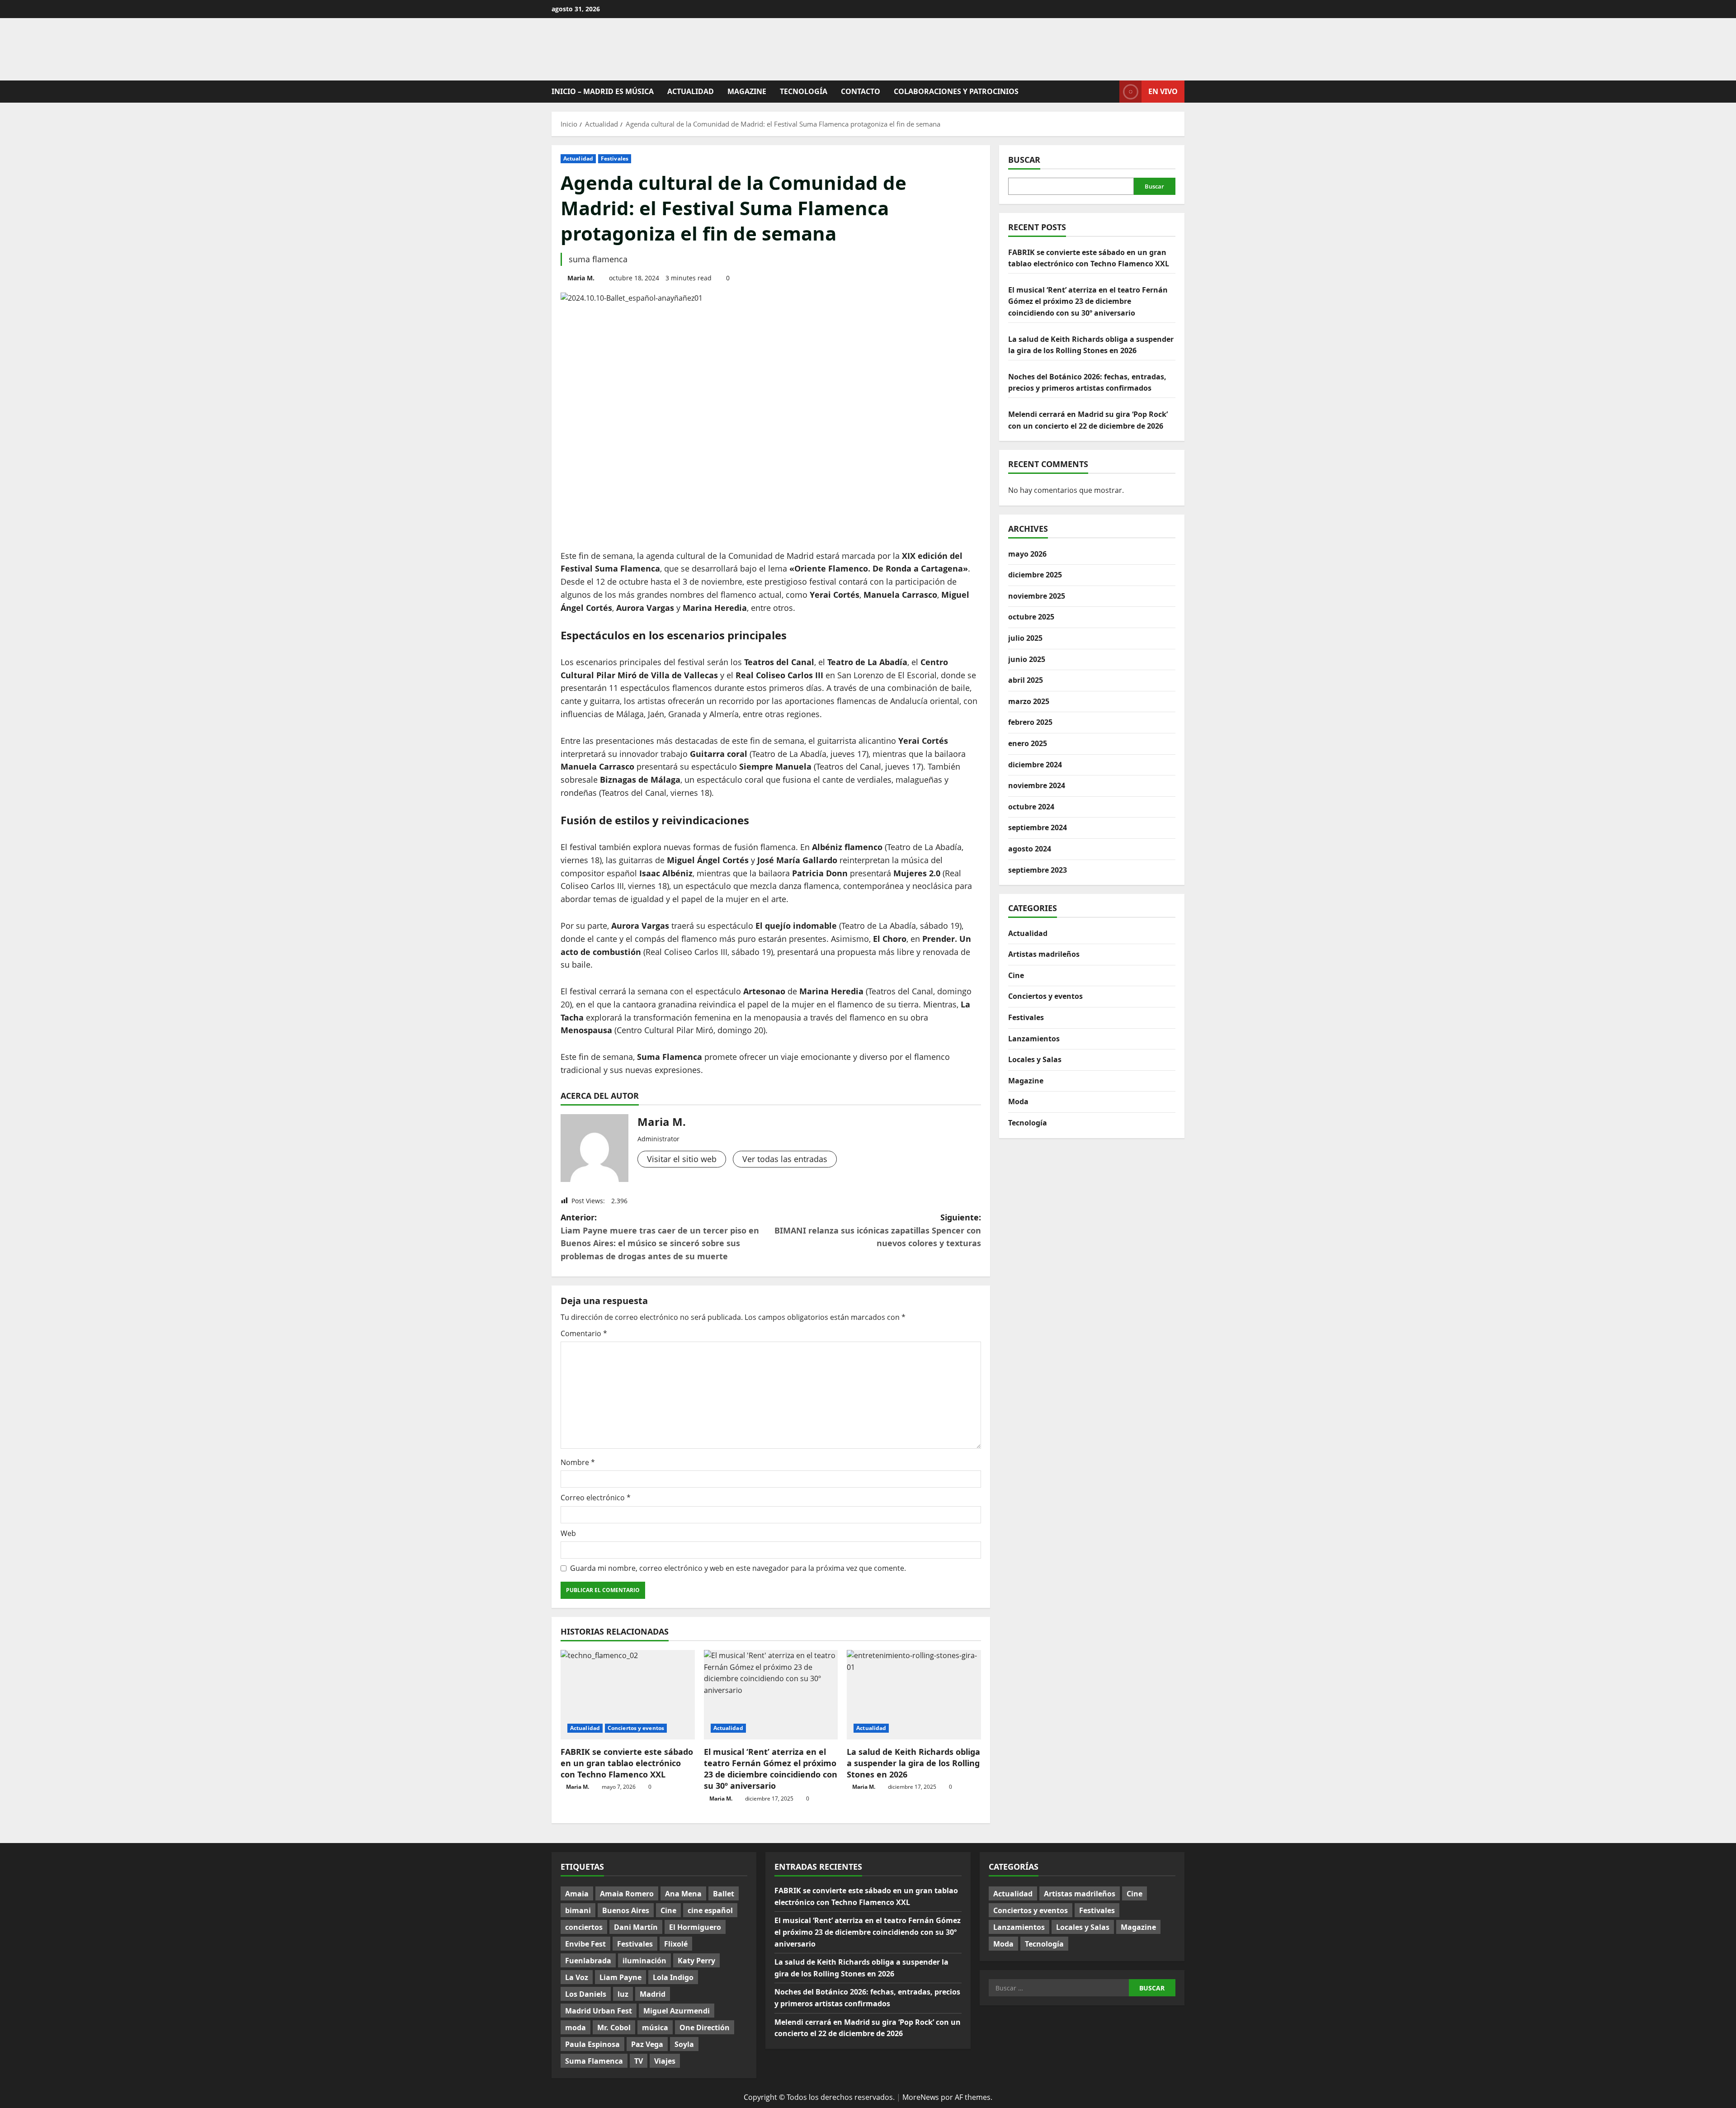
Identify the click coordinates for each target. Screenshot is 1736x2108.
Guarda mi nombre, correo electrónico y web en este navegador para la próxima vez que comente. (738, 1568)
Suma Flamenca (594, 2061)
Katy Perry (696, 1961)
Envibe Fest (585, 1944)
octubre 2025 (1031, 617)
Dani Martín (636, 1927)
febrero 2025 (1030, 722)
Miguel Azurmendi (677, 2011)
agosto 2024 (1030, 849)
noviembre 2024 (1037, 785)
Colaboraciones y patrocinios (956, 91)
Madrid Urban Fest (599, 2011)
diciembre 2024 (1035, 765)
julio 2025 (1025, 638)
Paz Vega (647, 2044)
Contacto (861, 91)
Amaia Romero (627, 1894)
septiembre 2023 (1038, 870)
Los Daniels (586, 1994)
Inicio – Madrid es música (603, 91)
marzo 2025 (1029, 701)
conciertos (584, 1927)
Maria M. (581, 278)
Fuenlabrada (588, 1961)
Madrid (653, 1994)
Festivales (615, 158)
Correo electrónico (596, 1498)
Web (568, 1533)
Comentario (584, 1333)
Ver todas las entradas (785, 1159)
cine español (710, 1910)
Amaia (577, 1894)
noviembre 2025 (1037, 596)
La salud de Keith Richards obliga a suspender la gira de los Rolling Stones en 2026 (913, 1763)
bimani (578, 1910)
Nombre (578, 1462)
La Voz (577, 1977)
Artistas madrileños (1044, 954)
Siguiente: (878, 1230)
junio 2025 (1027, 659)
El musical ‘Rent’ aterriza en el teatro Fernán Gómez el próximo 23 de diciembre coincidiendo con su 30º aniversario (771, 1769)
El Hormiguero (695, 1927)
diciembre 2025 (1035, 575)
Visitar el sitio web (682, 1159)
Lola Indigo (673, 1977)
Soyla (684, 2044)
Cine (1016, 975)
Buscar (1024, 160)
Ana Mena (683, 1894)
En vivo (1163, 91)
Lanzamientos (1034, 1039)
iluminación (644, 1961)
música (655, 2028)
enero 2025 (1028, 743)
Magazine (747, 91)
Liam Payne (620, 1977)
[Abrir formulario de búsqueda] (1110, 92)
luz (623, 1994)
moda (576, 2028)
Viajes (665, 2061)
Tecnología (804, 91)
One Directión (705, 2028)
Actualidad (691, 91)
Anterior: (660, 1237)
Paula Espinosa (592, 2044)
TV (639, 2061)
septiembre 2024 (1038, 827)
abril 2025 (1026, 680)
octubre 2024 (1031, 807)
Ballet (724, 1894)
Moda (1018, 1101)
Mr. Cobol (614, 2028)
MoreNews (921, 2097)
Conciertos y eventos (636, 1728)
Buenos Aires (626, 1910)
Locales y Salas (1035, 1059)
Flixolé (676, 1944)
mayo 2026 (1027, 554)
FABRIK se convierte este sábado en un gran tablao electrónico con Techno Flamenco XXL (627, 1763)
